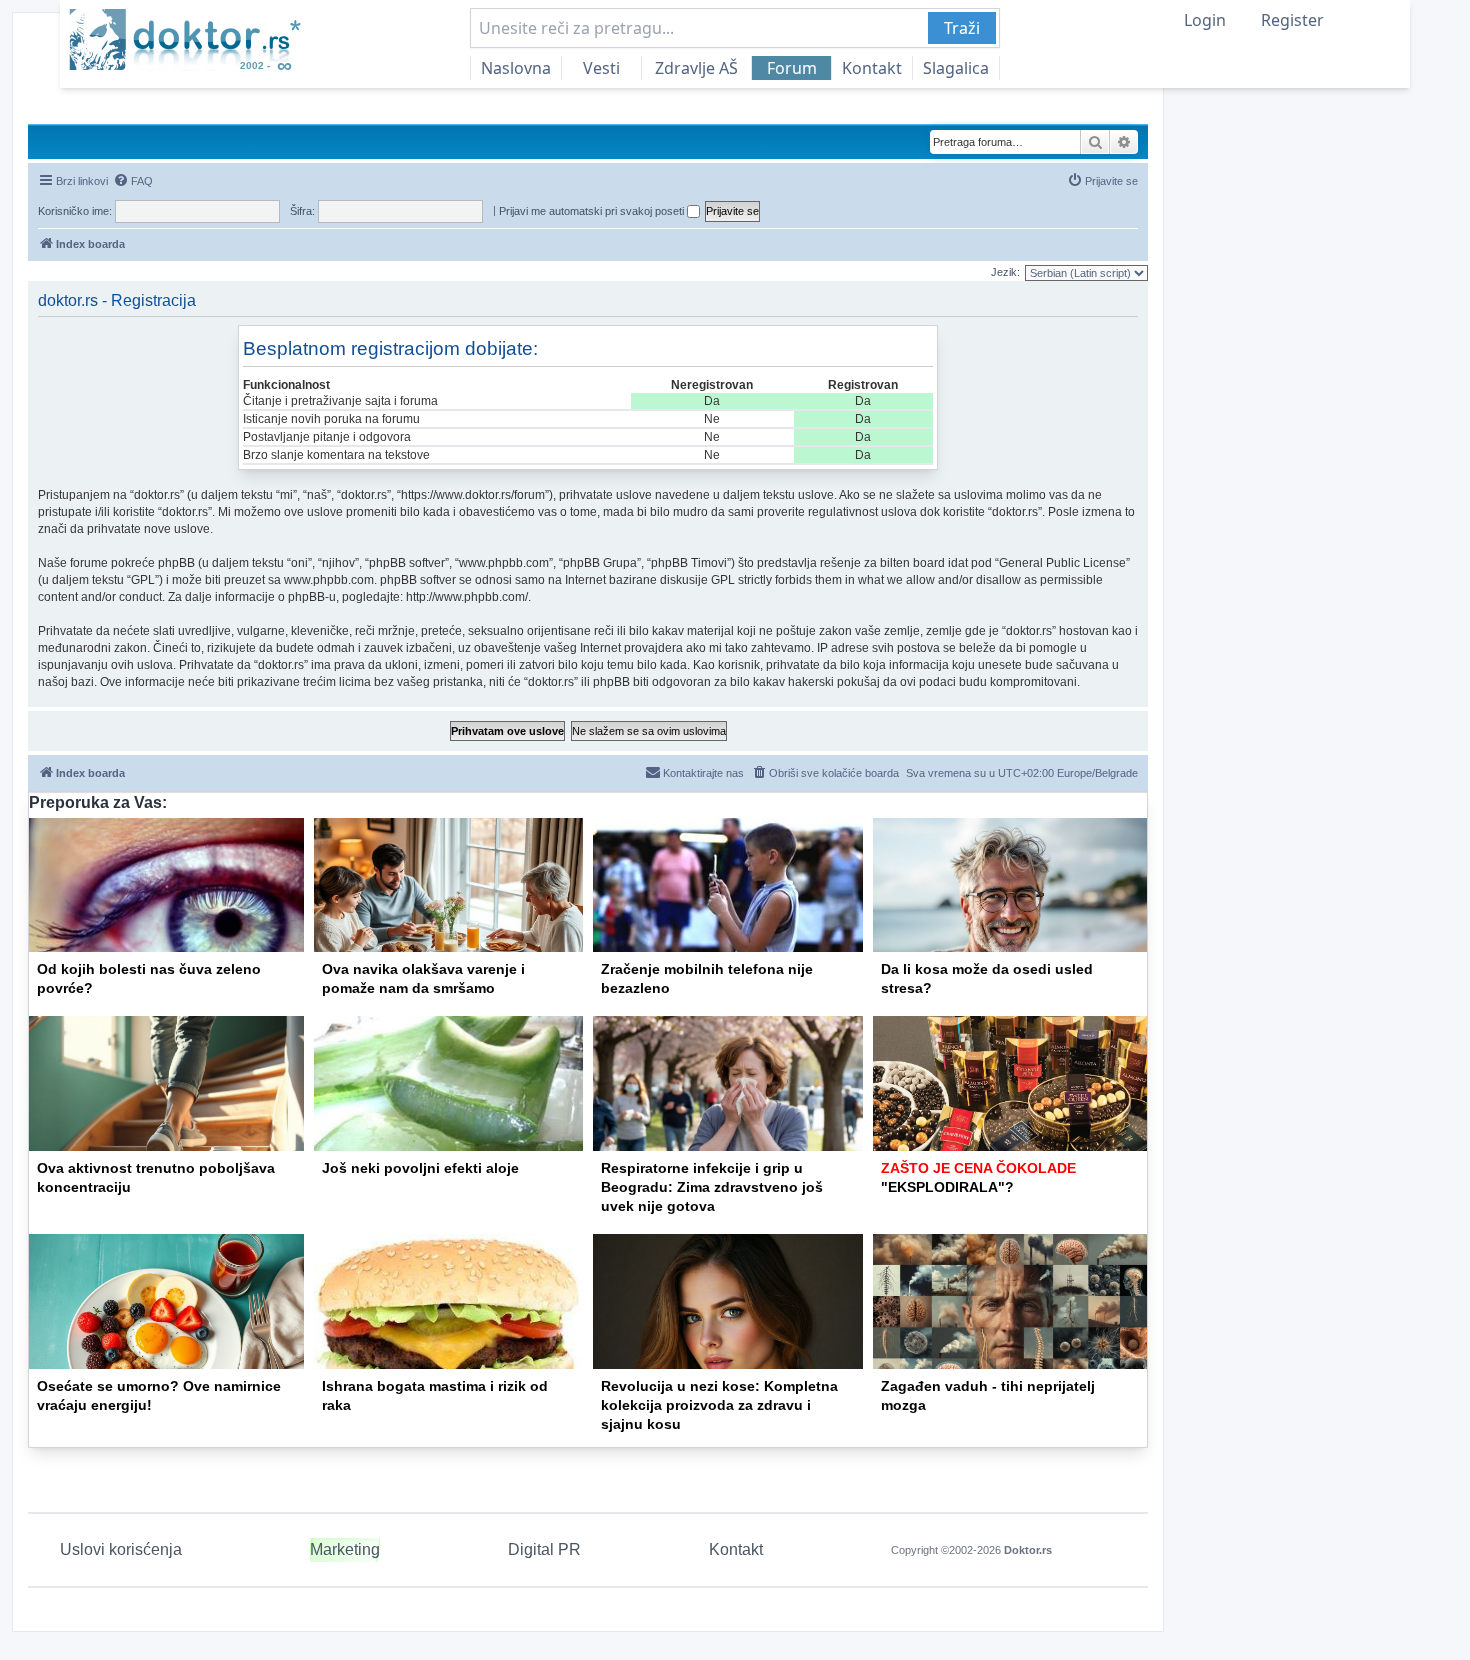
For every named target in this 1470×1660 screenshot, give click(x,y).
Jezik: (1005, 272)
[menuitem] (133, 181)
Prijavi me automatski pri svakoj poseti (593, 211)
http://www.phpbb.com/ (467, 597)
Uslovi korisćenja (121, 1549)
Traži (962, 28)
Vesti (601, 68)
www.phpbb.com (329, 580)
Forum (792, 68)
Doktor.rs (1028, 1550)
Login (1205, 20)
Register (1292, 20)
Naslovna (516, 68)
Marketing (345, 1549)
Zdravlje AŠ (696, 68)
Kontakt (872, 68)
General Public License (1062, 563)
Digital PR (544, 1549)
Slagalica (956, 68)
